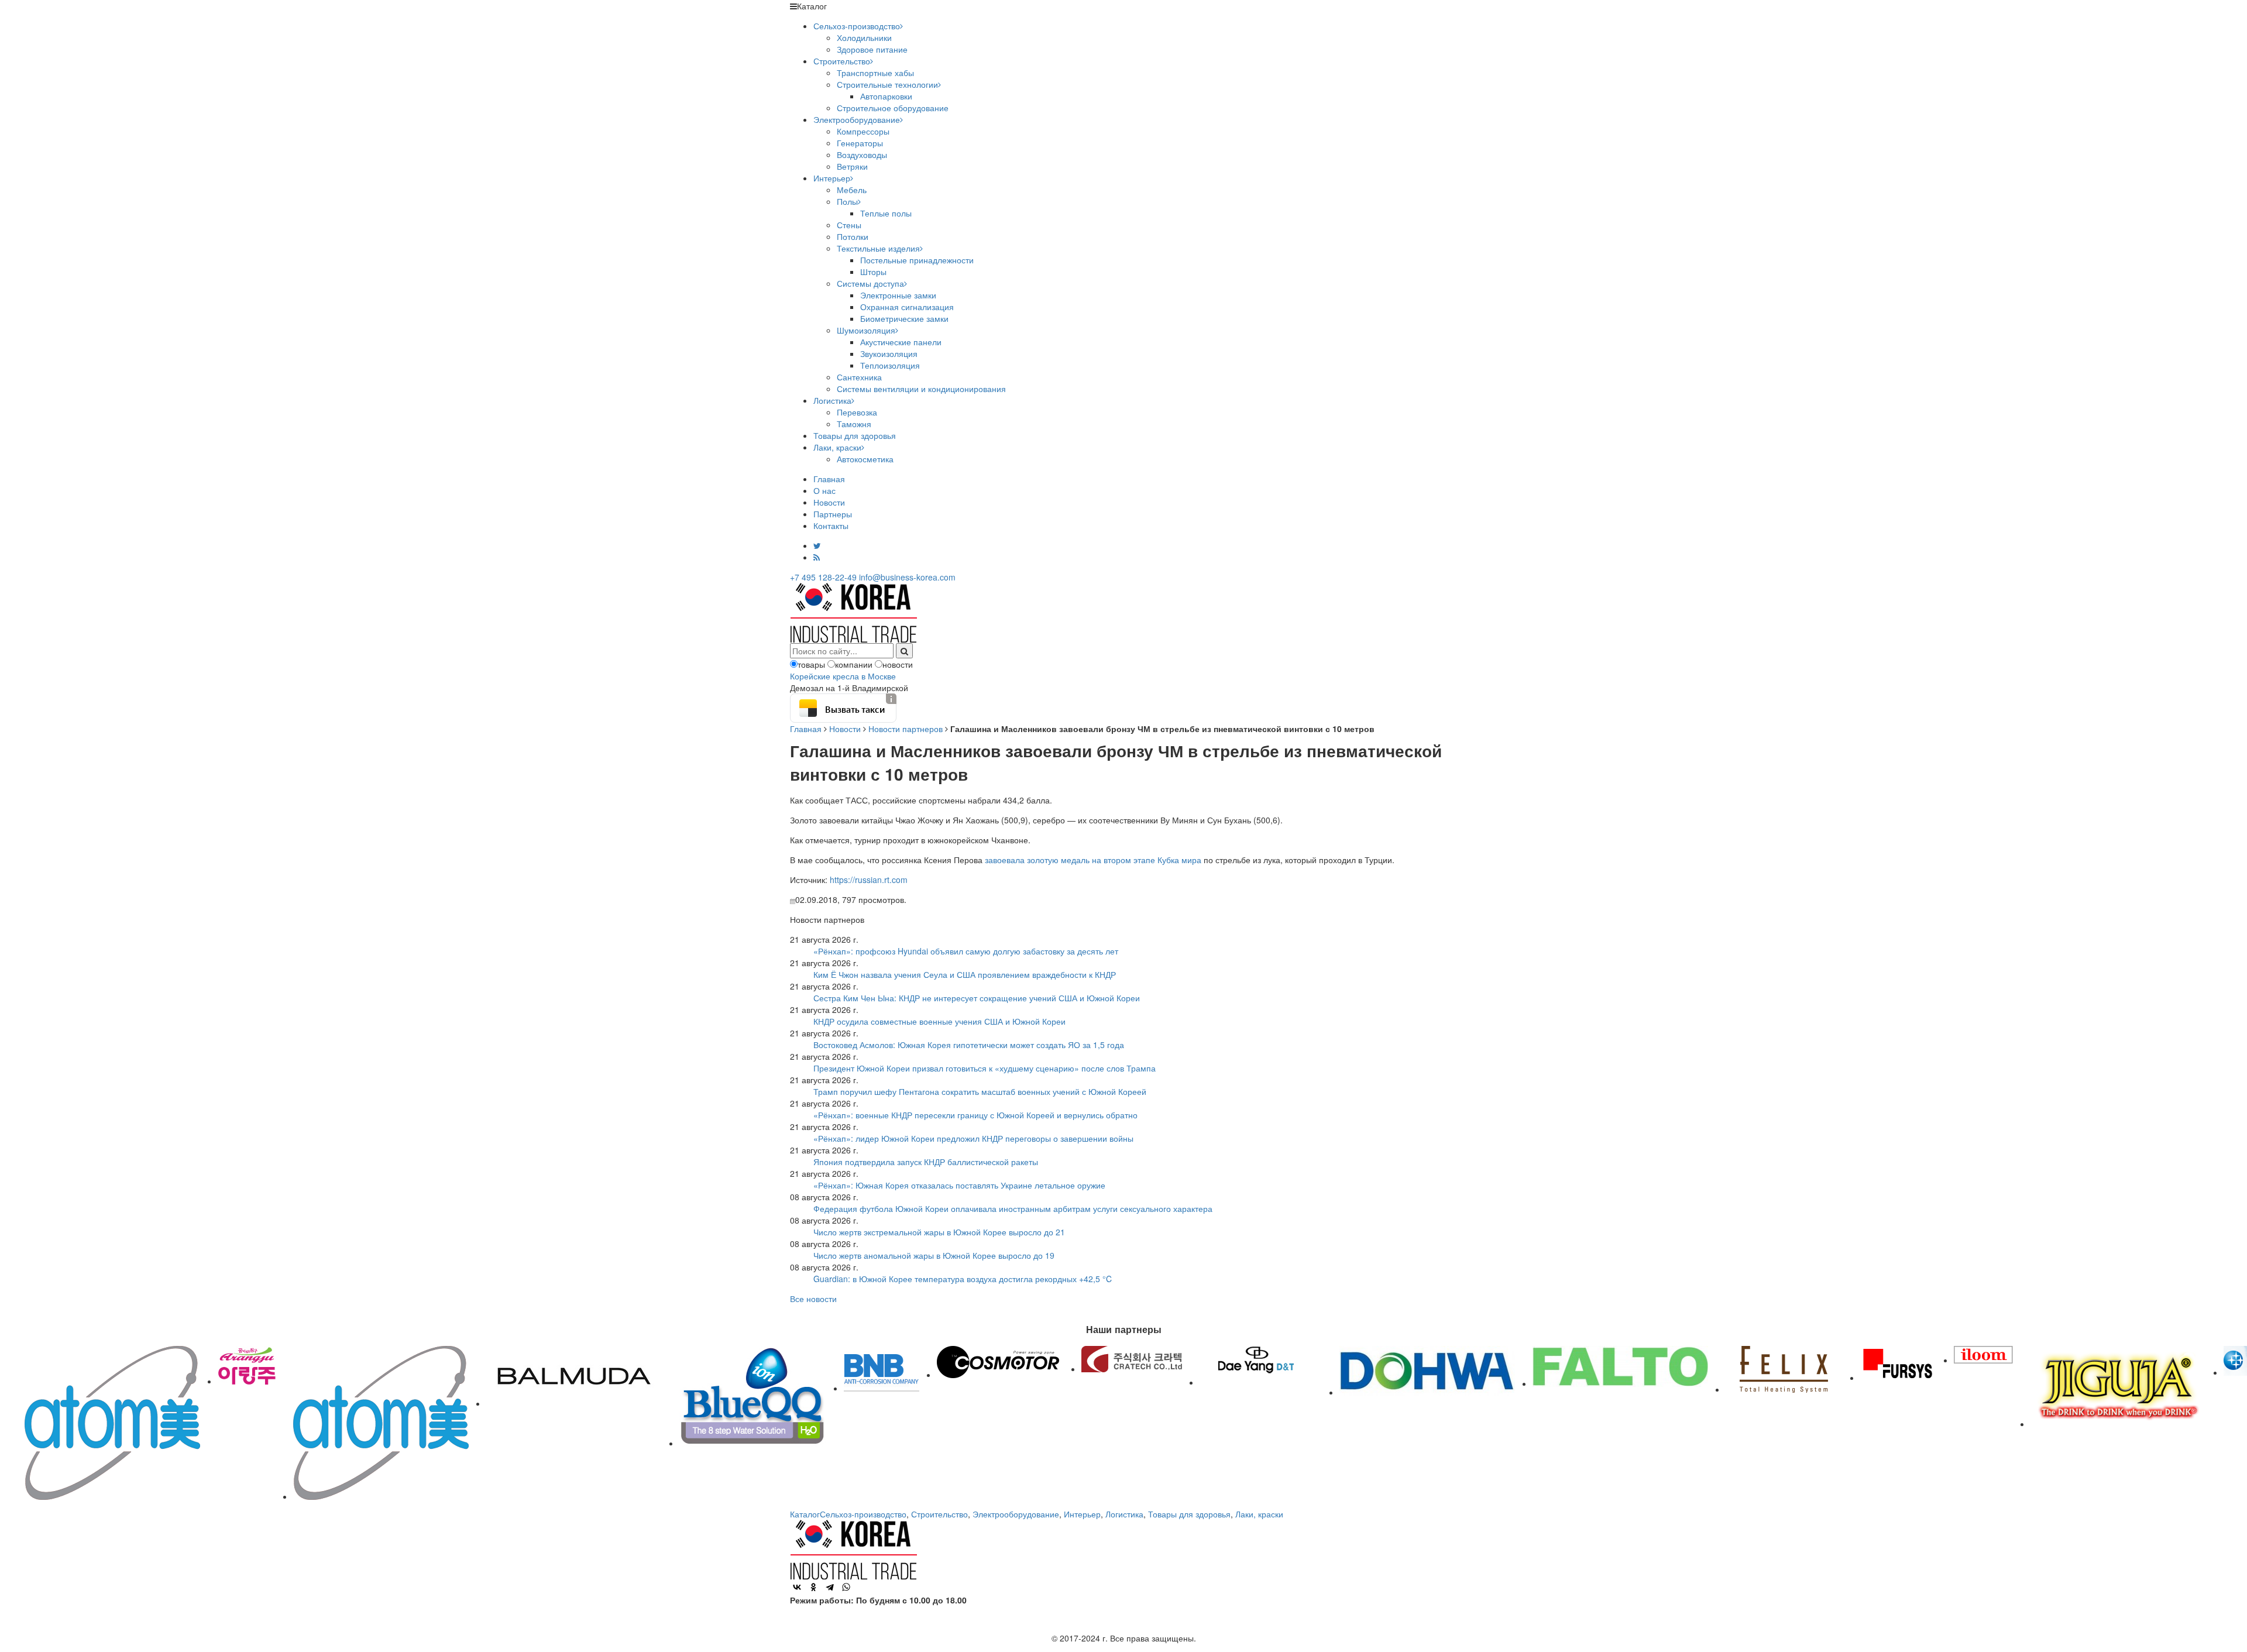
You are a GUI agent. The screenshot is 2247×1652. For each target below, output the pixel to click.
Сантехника (859, 377)
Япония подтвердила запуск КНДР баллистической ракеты (926, 1162)
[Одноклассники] (813, 1587)
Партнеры (833, 514)
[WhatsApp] (846, 1587)
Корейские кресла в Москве (843, 676)
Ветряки (852, 166)
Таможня (854, 424)
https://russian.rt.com (869, 880)
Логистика (832, 400)
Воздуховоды (862, 154)
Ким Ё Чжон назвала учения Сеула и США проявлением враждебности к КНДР (965, 974)
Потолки (853, 236)
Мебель (852, 190)
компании (854, 664)
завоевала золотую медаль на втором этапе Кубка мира (1093, 860)
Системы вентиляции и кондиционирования (921, 389)
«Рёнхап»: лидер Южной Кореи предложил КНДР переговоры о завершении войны (973, 1138)
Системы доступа (870, 283)
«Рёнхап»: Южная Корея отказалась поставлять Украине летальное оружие (959, 1185)
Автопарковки (886, 96)
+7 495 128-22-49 (823, 577)
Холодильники (864, 37)
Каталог (805, 1514)
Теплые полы (886, 213)
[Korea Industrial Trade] (853, 612)
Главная (829, 479)
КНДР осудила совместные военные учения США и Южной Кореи (939, 1021)
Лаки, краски (837, 447)
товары (811, 664)
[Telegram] (830, 1587)
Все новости (813, 1299)
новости (898, 664)
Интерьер (832, 178)
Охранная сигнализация (907, 307)
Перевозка (857, 412)
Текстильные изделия (878, 248)
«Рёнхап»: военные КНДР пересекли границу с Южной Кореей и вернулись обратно (975, 1115)
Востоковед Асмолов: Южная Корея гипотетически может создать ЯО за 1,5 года (969, 1045)
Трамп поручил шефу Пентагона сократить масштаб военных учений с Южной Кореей (980, 1091)
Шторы (873, 272)
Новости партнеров (906, 729)
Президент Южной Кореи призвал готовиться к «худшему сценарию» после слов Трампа (985, 1068)
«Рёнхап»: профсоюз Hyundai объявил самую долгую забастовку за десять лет (966, 951)
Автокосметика (865, 459)
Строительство (842, 61)
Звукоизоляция (889, 353)
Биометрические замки (904, 318)
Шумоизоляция (866, 330)
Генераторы (860, 143)
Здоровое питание (872, 49)
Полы (847, 201)
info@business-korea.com (907, 577)
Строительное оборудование (893, 108)
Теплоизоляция (890, 365)
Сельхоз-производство (857, 26)
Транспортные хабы (875, 73)
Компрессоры (863, 131)
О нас (824, 490)
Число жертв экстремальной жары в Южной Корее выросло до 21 (939, 1232)
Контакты (831, 526)
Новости (829, 502)
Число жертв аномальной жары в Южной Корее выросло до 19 (934, 1255)
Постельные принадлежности (917, 260)
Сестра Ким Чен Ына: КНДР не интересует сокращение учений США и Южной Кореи (977, 998)
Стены (849, 225)
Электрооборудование (857, 119)
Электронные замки (898, 295)
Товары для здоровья (855, 435)
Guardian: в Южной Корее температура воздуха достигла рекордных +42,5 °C (963, 1279)
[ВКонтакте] (797, 1587)
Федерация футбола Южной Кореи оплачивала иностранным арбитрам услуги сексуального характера (1013, 1208)
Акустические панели (901, 342)
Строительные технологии (887, 84)
